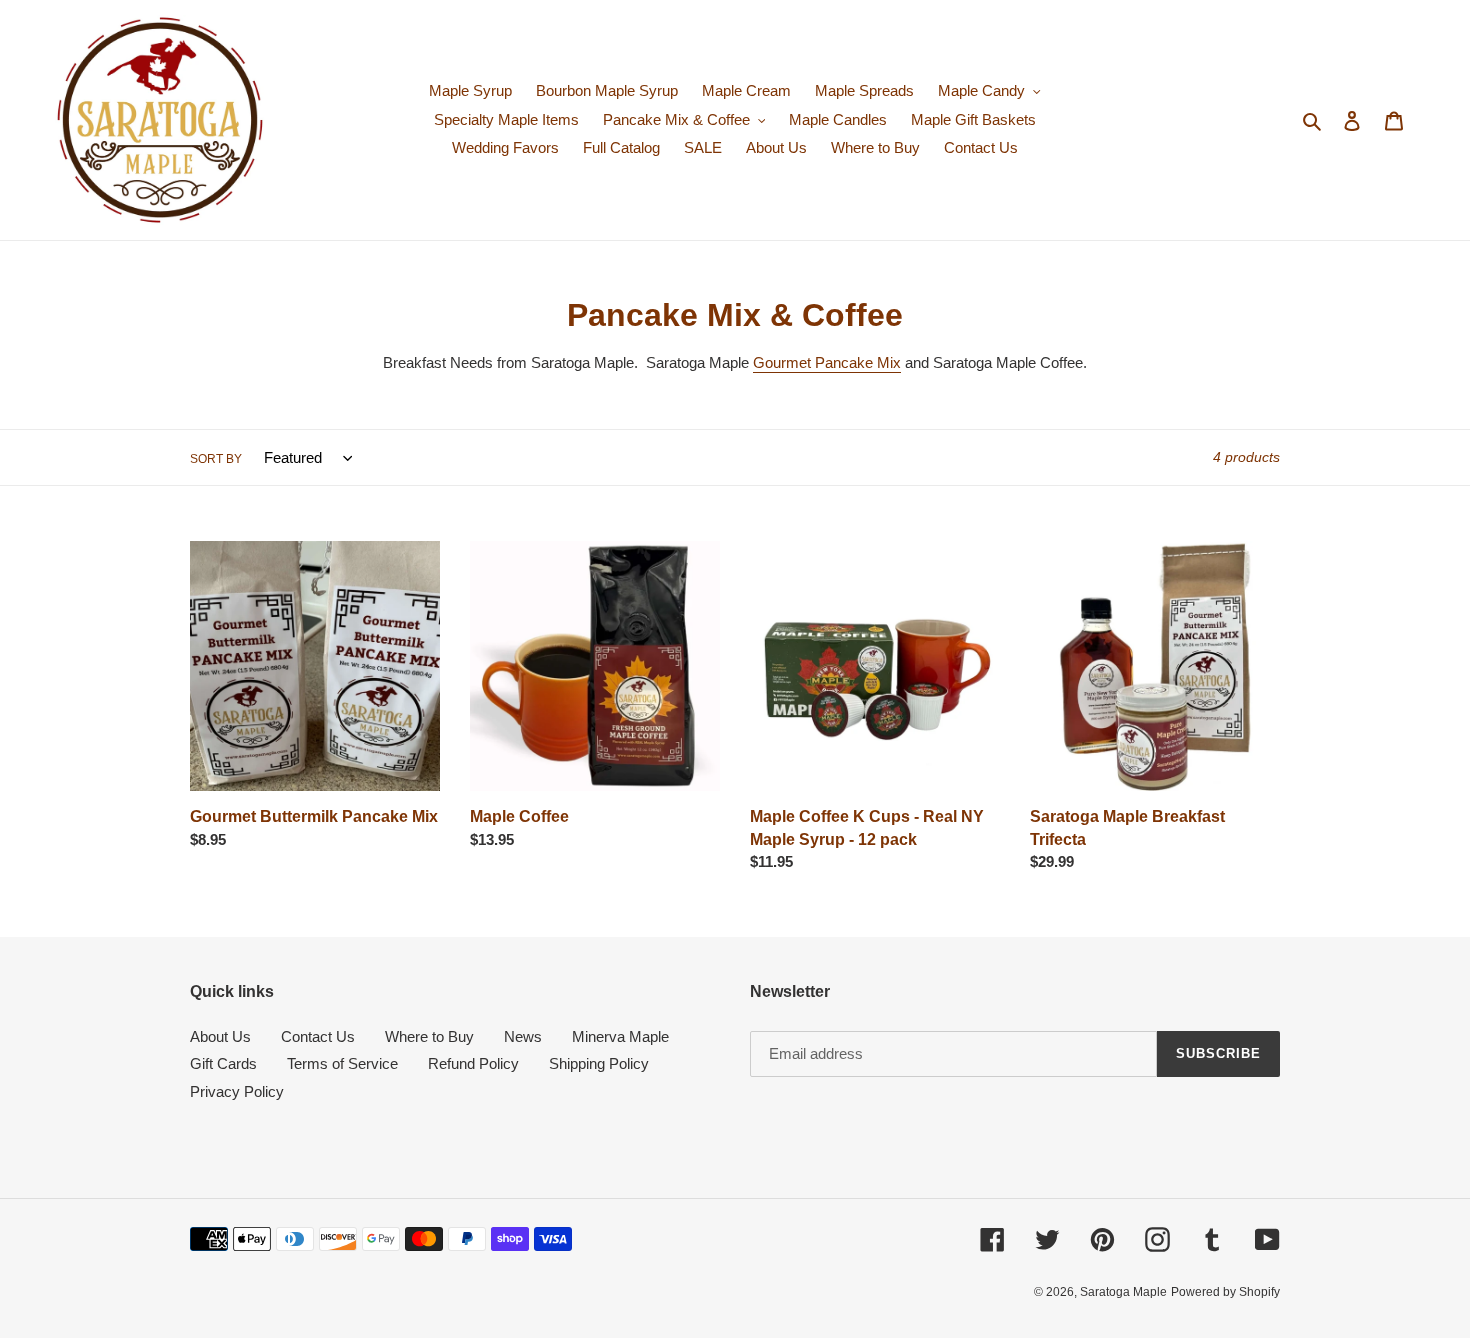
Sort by (216, 459)
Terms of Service (342, 1063)
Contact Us (318, 1036)
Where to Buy (429, 1036)
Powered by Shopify (1225, 1292)
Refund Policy (473, 1063)
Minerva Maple (620, 1036)
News (523, 1036)
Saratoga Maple (1123, 1292)
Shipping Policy (599, 1063)
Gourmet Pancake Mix (827, 362)
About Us (220, 1036)
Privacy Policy (237, 1091)
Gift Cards (223, 1063)
